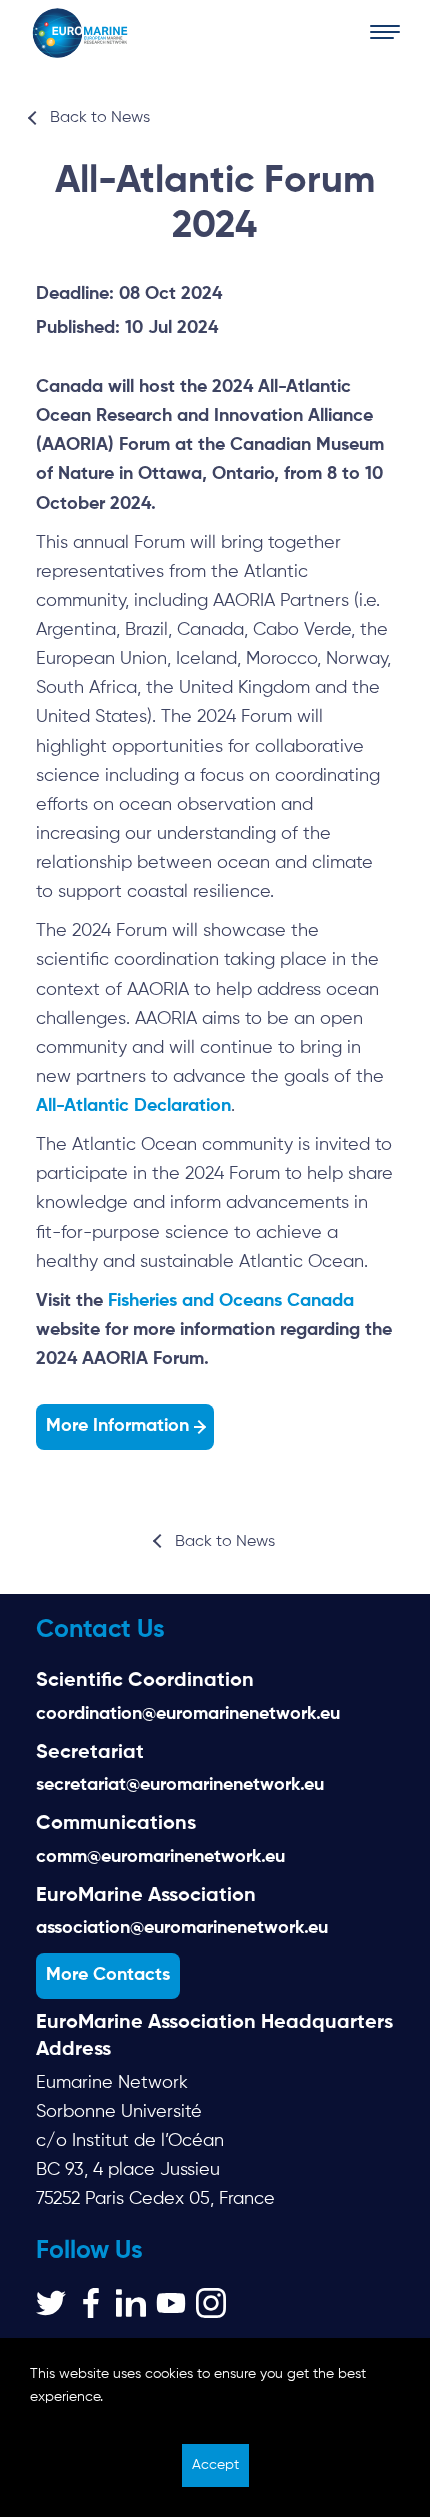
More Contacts (108, 1975)
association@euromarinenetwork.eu (182, 1928)
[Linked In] (131, 2303)
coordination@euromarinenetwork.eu (188, 1714)
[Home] (80, 33)
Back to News (100, 118)
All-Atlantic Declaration (133, 1106)
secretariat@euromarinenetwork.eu (180, 1785)
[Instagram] (211, 2303)
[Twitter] (51, 2303)
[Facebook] (91, 2303)
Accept (215, 2465)
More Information (117, 1426)
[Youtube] (171, 2303)
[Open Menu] (385, 33)
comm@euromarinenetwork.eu (160, 1857)
